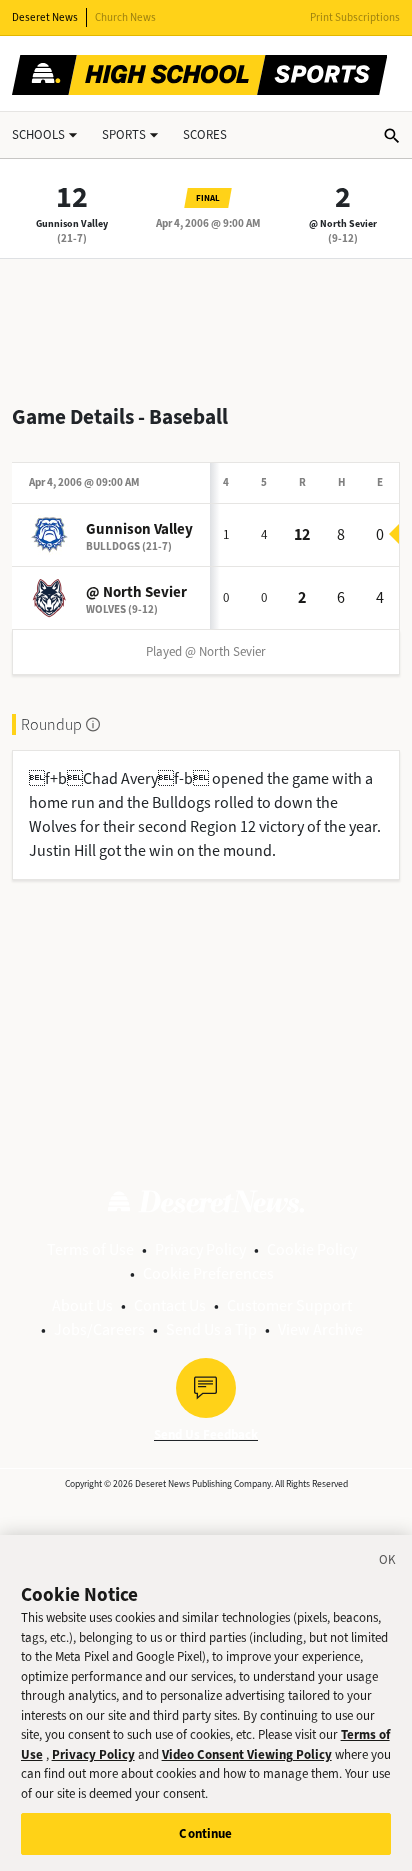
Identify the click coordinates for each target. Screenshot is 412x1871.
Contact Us (170, 1305)
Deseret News (45, 17)
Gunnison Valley (72, 223)
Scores (205, 134)
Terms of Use (90, 1249)
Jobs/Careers (99, 1329)
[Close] (388, 1563)
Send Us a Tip (211, 1329)
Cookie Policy (312, 1249)
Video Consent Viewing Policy (247, 1754)
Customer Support (289, 1305)
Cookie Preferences (208, 1273)
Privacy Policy (200, 1249)
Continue (205, 1833)
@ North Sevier (343, 223)
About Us (82, 1305)
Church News (125, 17)
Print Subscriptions (355, 17)
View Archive (320, 1329)
